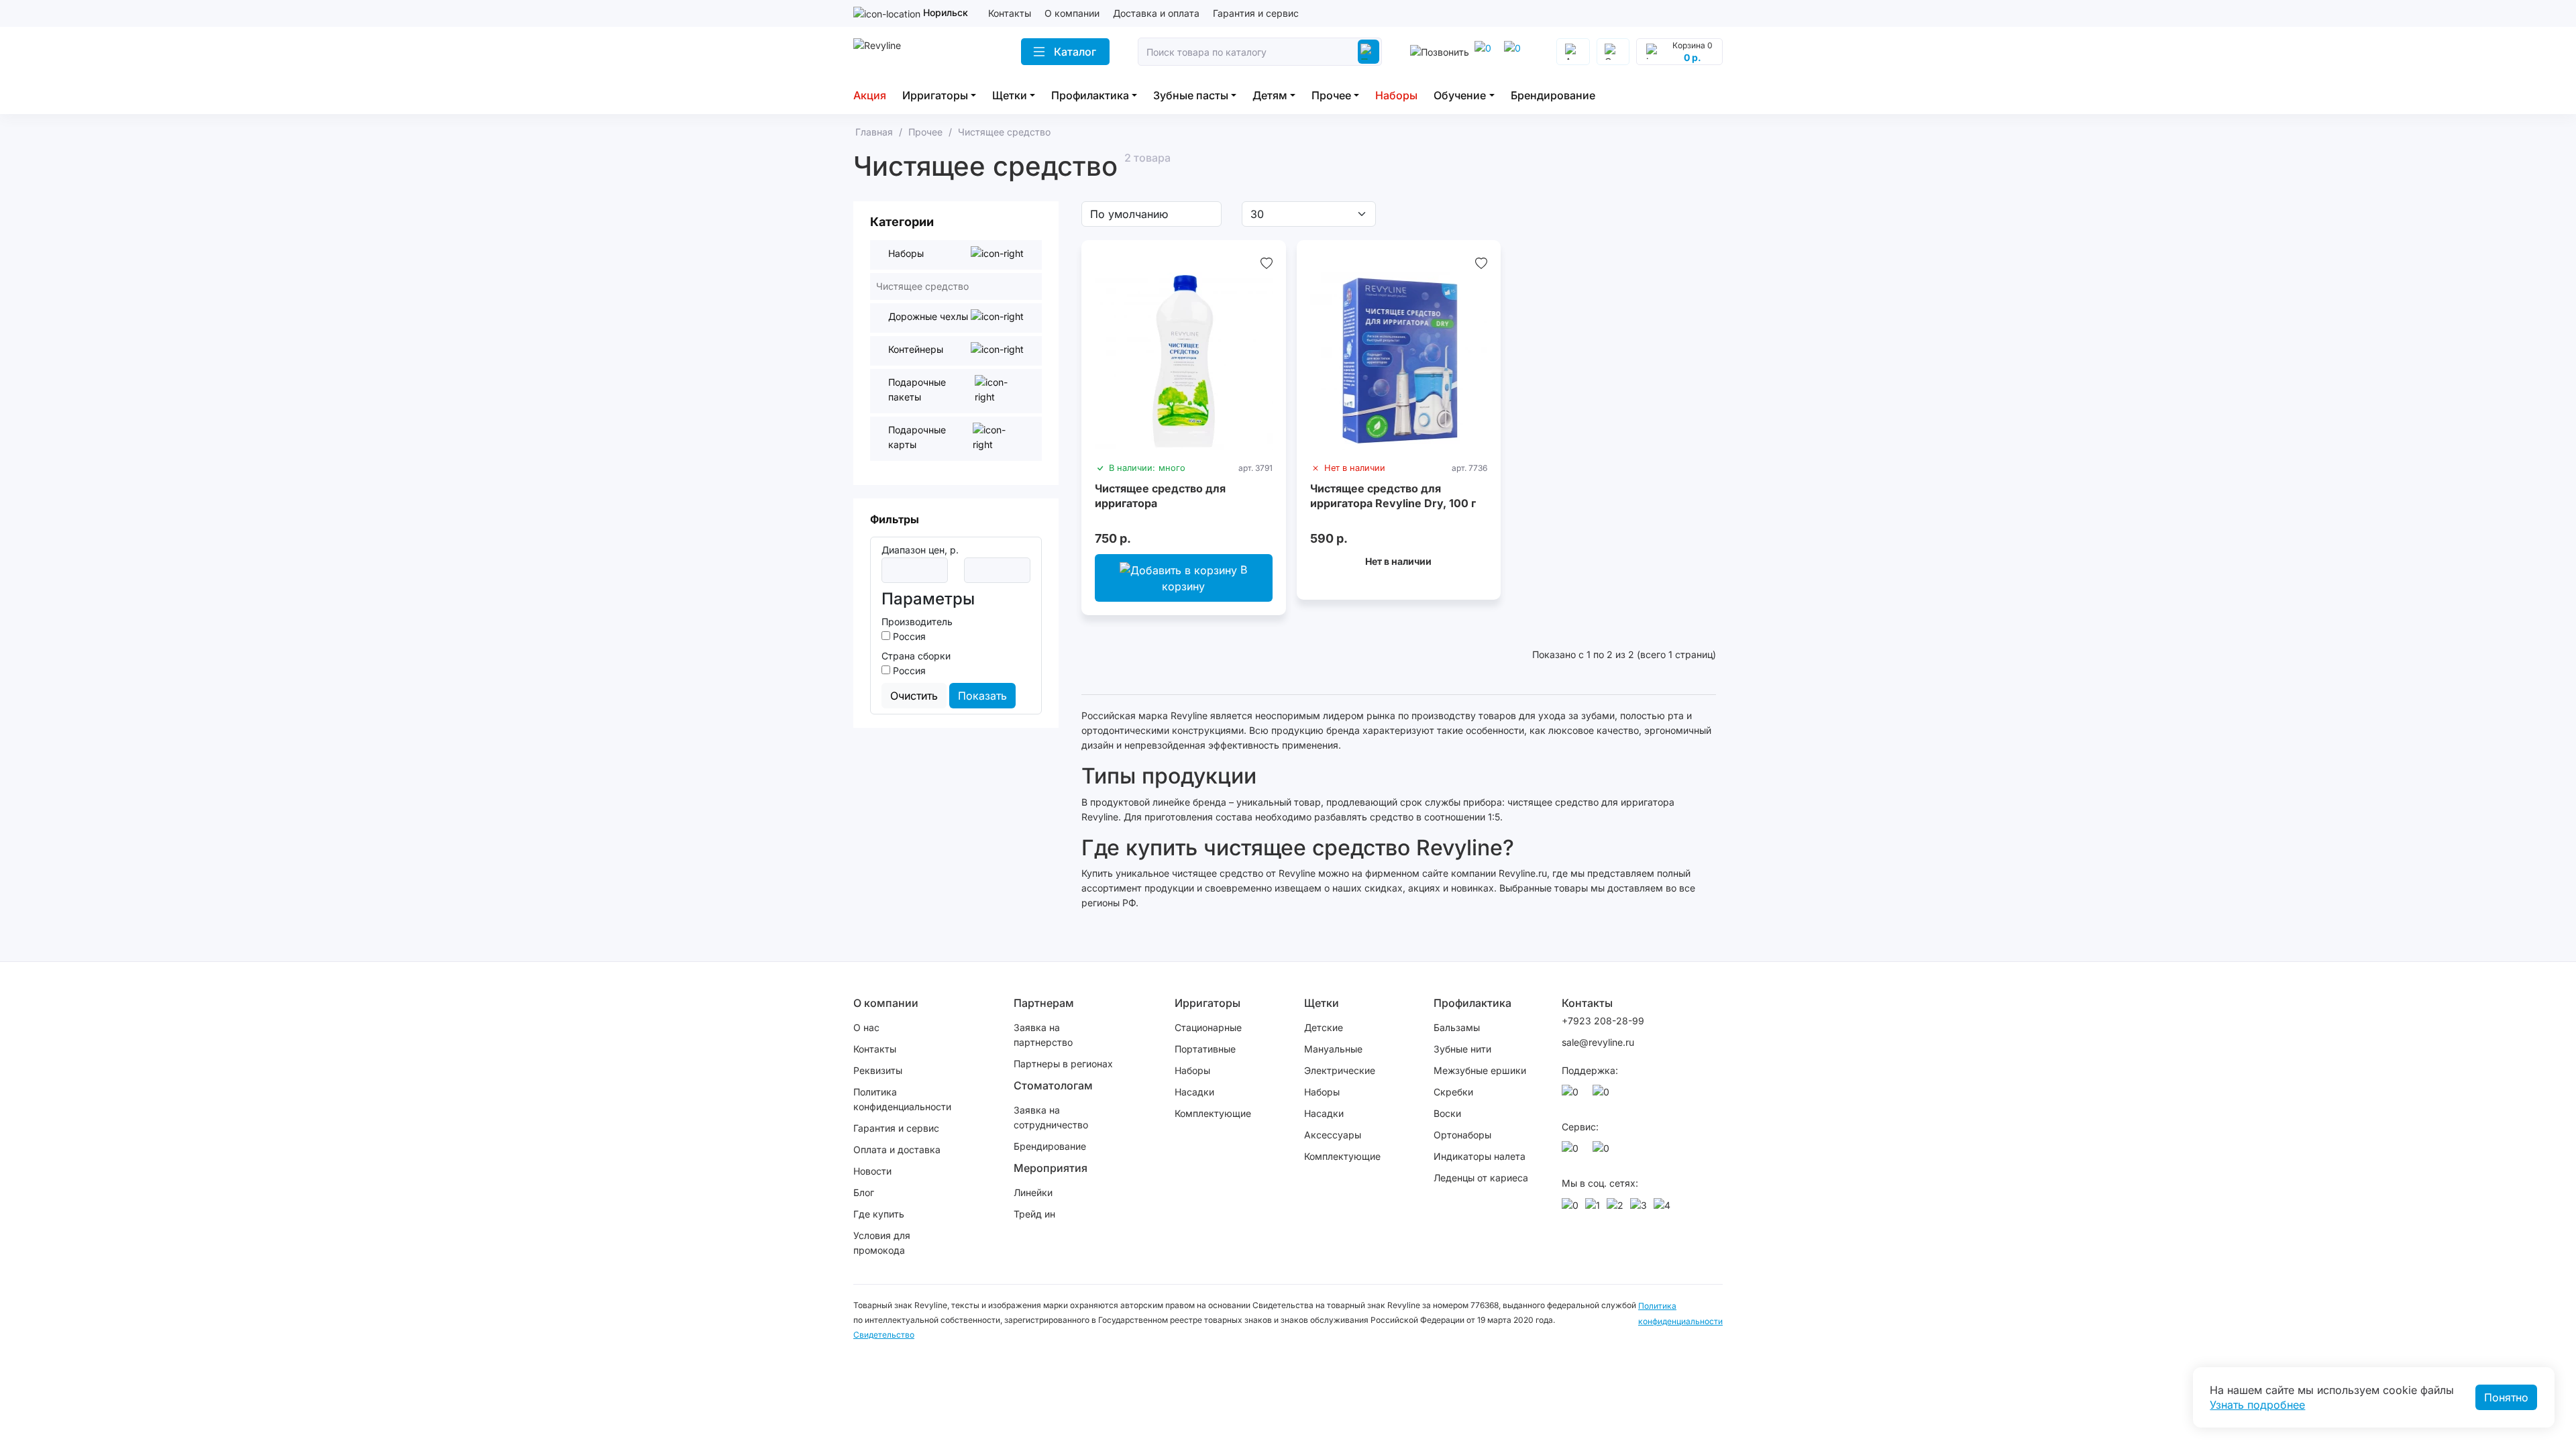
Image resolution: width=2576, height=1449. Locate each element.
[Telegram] (1485, 52)
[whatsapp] (1515, 52)
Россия (908, 636)
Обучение (1460, 95)
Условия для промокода (882, 1243)
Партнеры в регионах (1063, 1064)
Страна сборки (916, 656)
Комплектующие (1213, 1113)
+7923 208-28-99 (1603, 1021)
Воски (1447, 1113)
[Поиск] (1368, 52)
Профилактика (1090, 95)
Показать (982, 696)
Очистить (914, 696)
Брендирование (1553, 95)
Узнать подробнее (2257, 1405)
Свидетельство (884, 1335)
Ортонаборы (1462, 1135)
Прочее (1331, 95)
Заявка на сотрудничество (1051, 1117)
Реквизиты (878, 1070)
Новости (872, 1171)
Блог (864, 1192)
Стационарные (1208, 1027)
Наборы (1396, 95)
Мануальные (1333, 1049)
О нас (866, 1027)
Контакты (1010, 13)
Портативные (1205, 1049)
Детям (1270, 95)
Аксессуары (1333, 1135)
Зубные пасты (1191, 95)
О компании (1072, 13)
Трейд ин (1034, 1214)
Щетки (1010, 95)
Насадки (1194, 1092)
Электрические (1340, 1070)
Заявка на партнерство (1043, 1035)
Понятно (2506, 1397)
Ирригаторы (935, 95)
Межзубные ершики (1480, 1070)
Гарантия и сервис (1256, 13)
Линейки (1033, 1192)
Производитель (917, 622)
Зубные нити (1462, 1049)
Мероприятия (1051, 1168)
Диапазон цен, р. (920, 550)
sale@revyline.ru (1598, 1042)
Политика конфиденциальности (902, 1099)
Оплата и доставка (897, 1149)
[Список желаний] (1267, 263)
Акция (870, 95)
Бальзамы (1457, 1027)
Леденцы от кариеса (1481, 1178)
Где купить (879, 1214)
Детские (1324, 1027)
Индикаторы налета (1480, 1156)
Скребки (1453, 1092)
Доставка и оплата (1156, 13)
